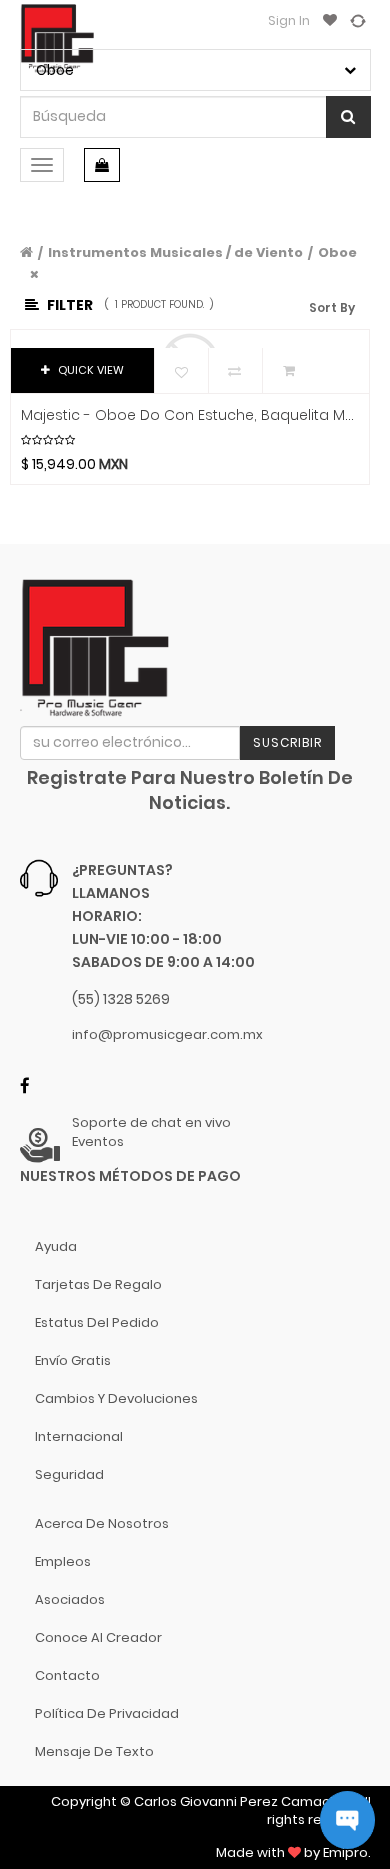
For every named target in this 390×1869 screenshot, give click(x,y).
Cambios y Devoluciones (116, 1398)
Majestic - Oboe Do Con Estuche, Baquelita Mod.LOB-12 (190, 415)
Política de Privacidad (107, 1713)
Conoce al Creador (98, 1637)
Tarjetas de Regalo (98, 1284)
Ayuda (56, 1246)
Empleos (63, 1561)
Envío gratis (73, 1360)
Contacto (67, 1675)
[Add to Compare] (358, 20)
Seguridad (69, 1474)
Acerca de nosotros (102, 1523)
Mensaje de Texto (94, 1751)
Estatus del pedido (97, 1322)
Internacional (79, 1436)
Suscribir (287, 742)
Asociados (70, 1599)
